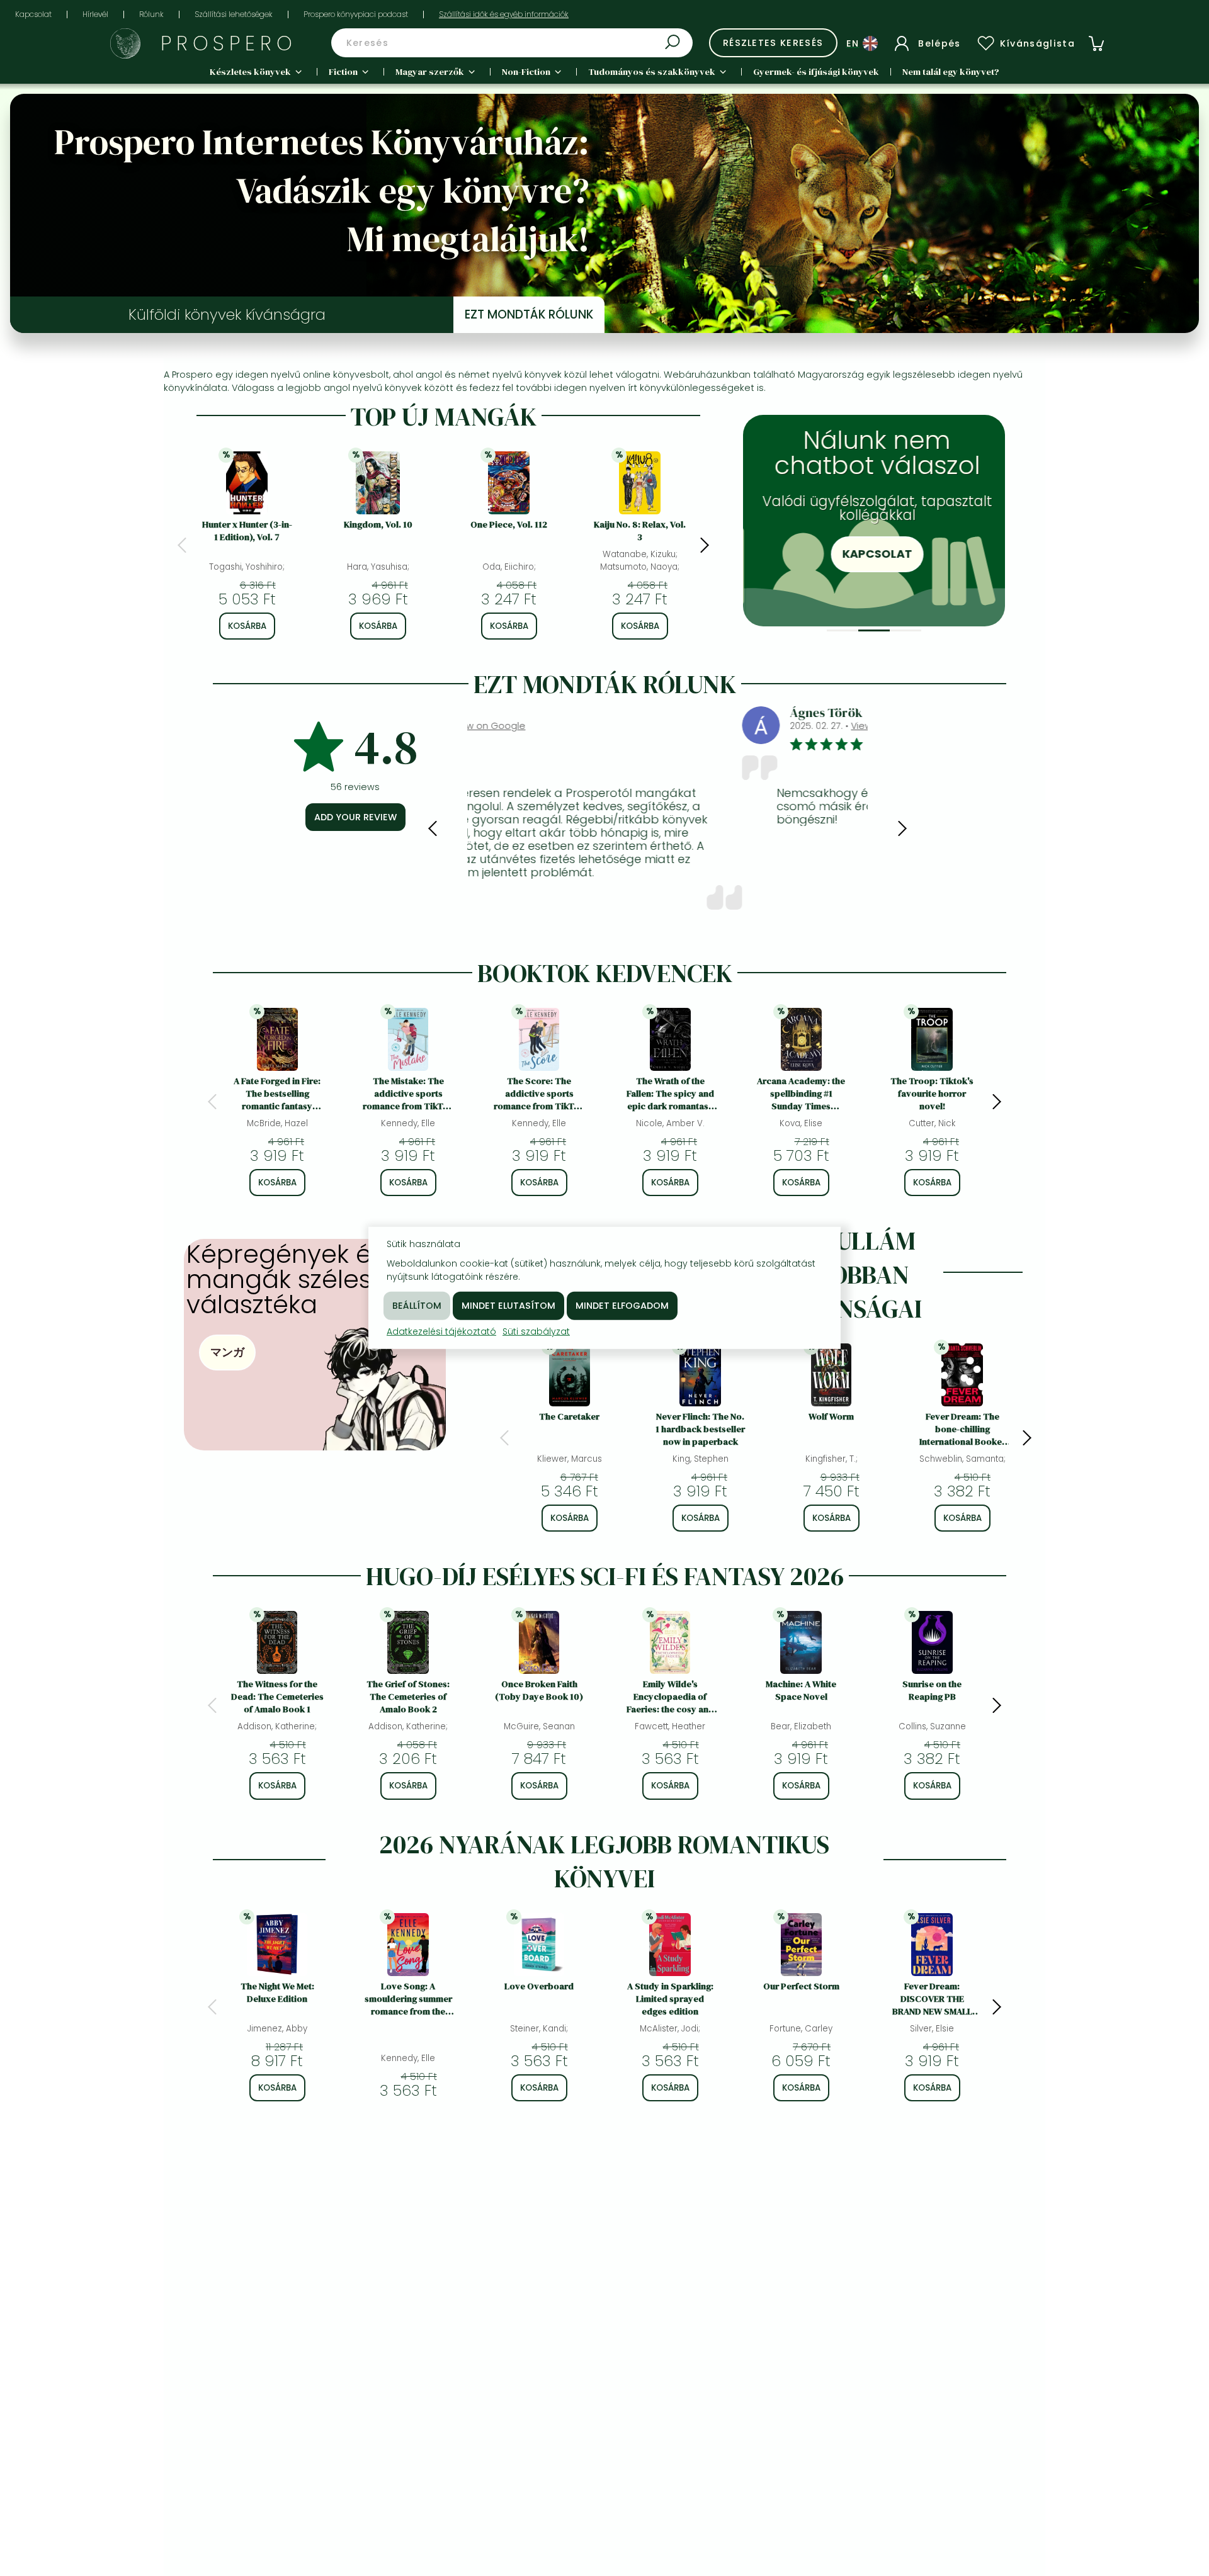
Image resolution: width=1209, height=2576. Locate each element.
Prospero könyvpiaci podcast (356, 14)
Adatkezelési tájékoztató (441, 1331)
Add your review (355, 817)
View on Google (613, 726)
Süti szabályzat (536, 1331)
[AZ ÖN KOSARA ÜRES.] (1096, 43)
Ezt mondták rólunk (529, 314)
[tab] (843, 630)
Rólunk (151, 14)
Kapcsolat (33, 14)
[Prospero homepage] (125, 43)
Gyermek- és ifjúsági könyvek (816, 72)
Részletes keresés (773, 43)
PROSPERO (229, 43)
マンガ (227, 1352)
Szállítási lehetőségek (234, 14)
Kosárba (247, 626)
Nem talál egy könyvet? (951, 72)
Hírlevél (95, 14)
